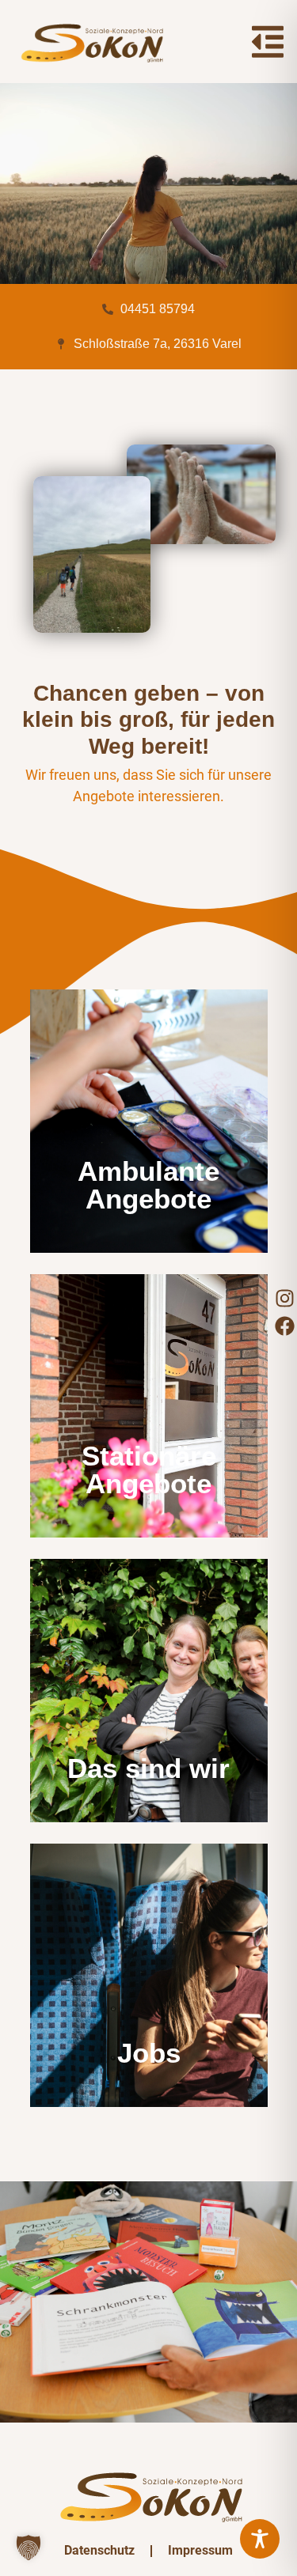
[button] (29, 2548)
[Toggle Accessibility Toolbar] (260, 2539)
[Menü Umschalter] (268, 42)
